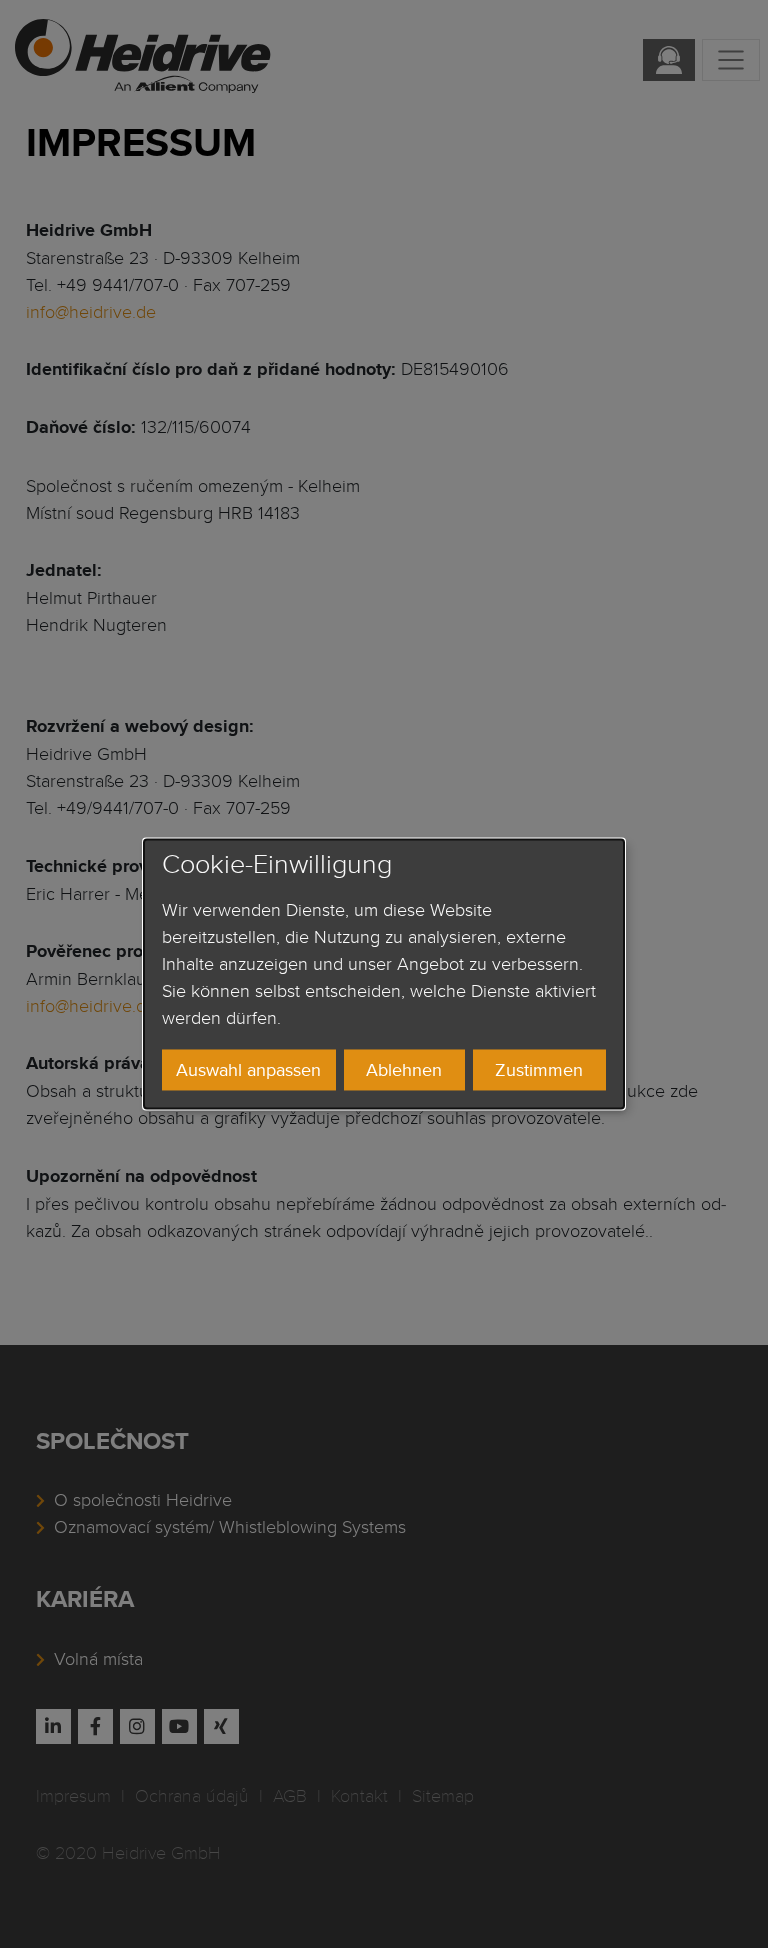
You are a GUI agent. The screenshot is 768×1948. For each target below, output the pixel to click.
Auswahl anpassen (248, 1069)
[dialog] (384, 973)
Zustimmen (539, 1069)
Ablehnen (404, 1069)
